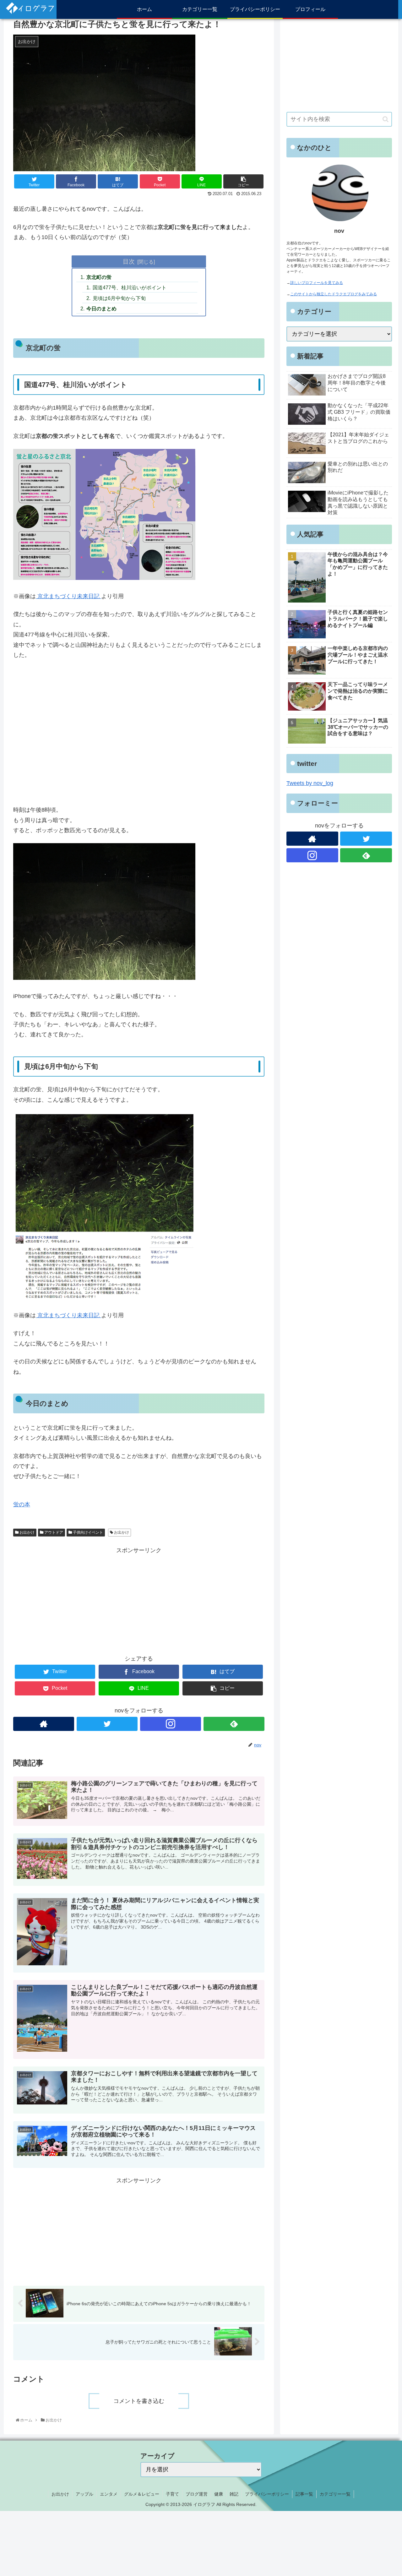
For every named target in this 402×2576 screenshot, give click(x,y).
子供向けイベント (87, 1532)
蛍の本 (22, 1504)
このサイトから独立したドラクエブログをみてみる (334, 294)
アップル (84, 2494)
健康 (219, 2494)
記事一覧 (304, 2494)
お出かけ (27, 1532)
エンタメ (109, 2494)
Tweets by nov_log (310, 783)
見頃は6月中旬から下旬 (119, 298)
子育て (172, 2494)
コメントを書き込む (139, 2401)
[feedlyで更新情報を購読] (234, 1724)
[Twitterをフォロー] (107, 1724)
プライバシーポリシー (267, 2494)
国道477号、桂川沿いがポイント (130, 287)
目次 (129, 261)
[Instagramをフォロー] (171, 1724)
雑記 (234, 2494)
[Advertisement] (139, 1600)
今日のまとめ (101, 308)
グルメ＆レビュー (142, 2494)
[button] (386, 119)
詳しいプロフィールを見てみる (317, 283)
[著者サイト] (44, 1724)
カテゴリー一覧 (335, 2494)
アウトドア (53, 1532)
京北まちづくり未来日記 (68, 596)
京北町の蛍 (99, 277)
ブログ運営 (197, 2494)
